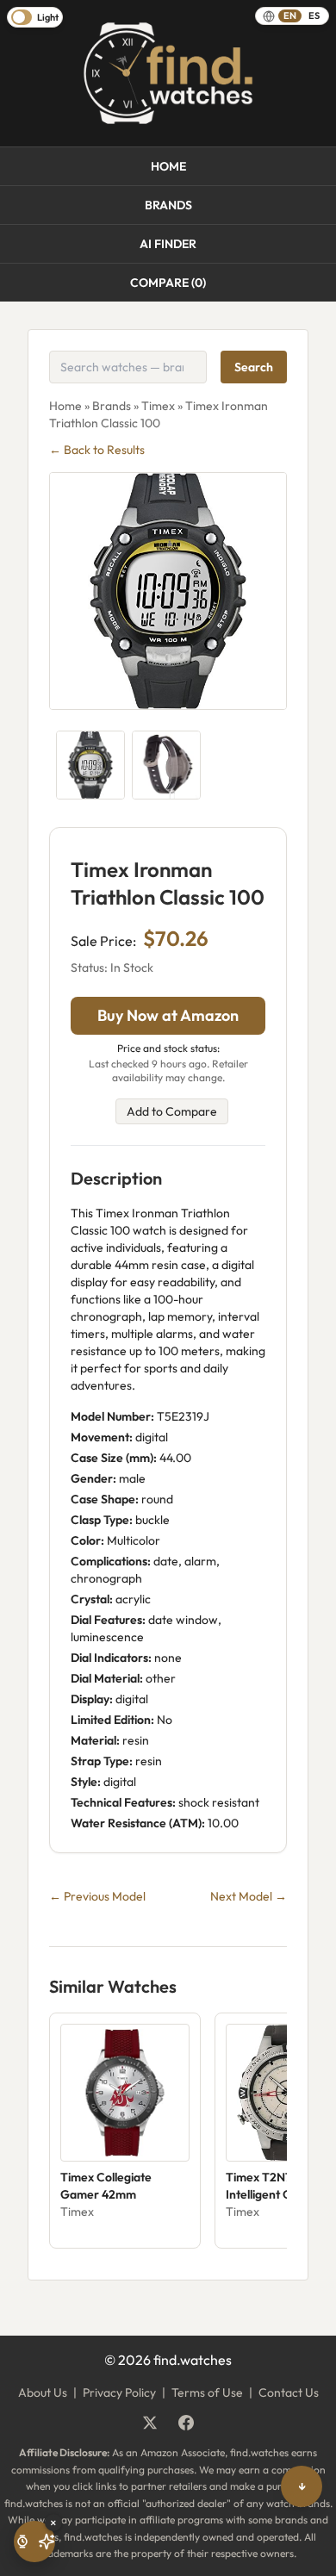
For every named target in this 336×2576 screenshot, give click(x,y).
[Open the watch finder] (34, 2542)
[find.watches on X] (150, 2423)
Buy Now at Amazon (168, 1015)
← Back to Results (97, 450)
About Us (43, 2392)
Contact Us (289, 2392)
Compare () (168, 283)
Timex (158, 406)
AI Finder (168, 244)
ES (314, 16)
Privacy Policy (119, 2392)
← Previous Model (97, 1896)
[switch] (35, 17)
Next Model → (249, 1896)
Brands (168, 205)
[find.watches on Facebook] (186, 2423)
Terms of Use (207, 2392)
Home (168, 166)
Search (254, 367)
